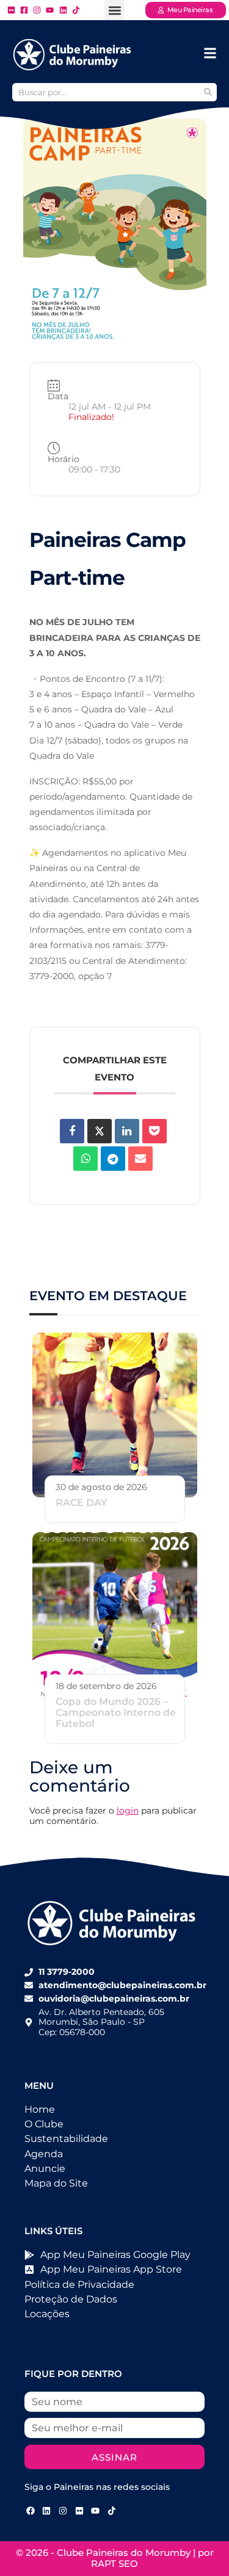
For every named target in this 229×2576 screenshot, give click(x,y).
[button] (114, 10)
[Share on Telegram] (113, 1159)
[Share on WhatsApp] (85, 1159)
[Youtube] (95, 2511)
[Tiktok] (112, 2511)
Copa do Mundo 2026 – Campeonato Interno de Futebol (116, 1713)
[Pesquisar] (208, 92)
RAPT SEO (114, 2563)
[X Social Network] (100, 1131)
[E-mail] (140, 1159)
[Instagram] (63, 2511)
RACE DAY (82, 1503)
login (128, 1811)
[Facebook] (31, 2511)
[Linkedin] (127, 1131)
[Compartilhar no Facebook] (72, 1131)
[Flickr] (79, 2511)
